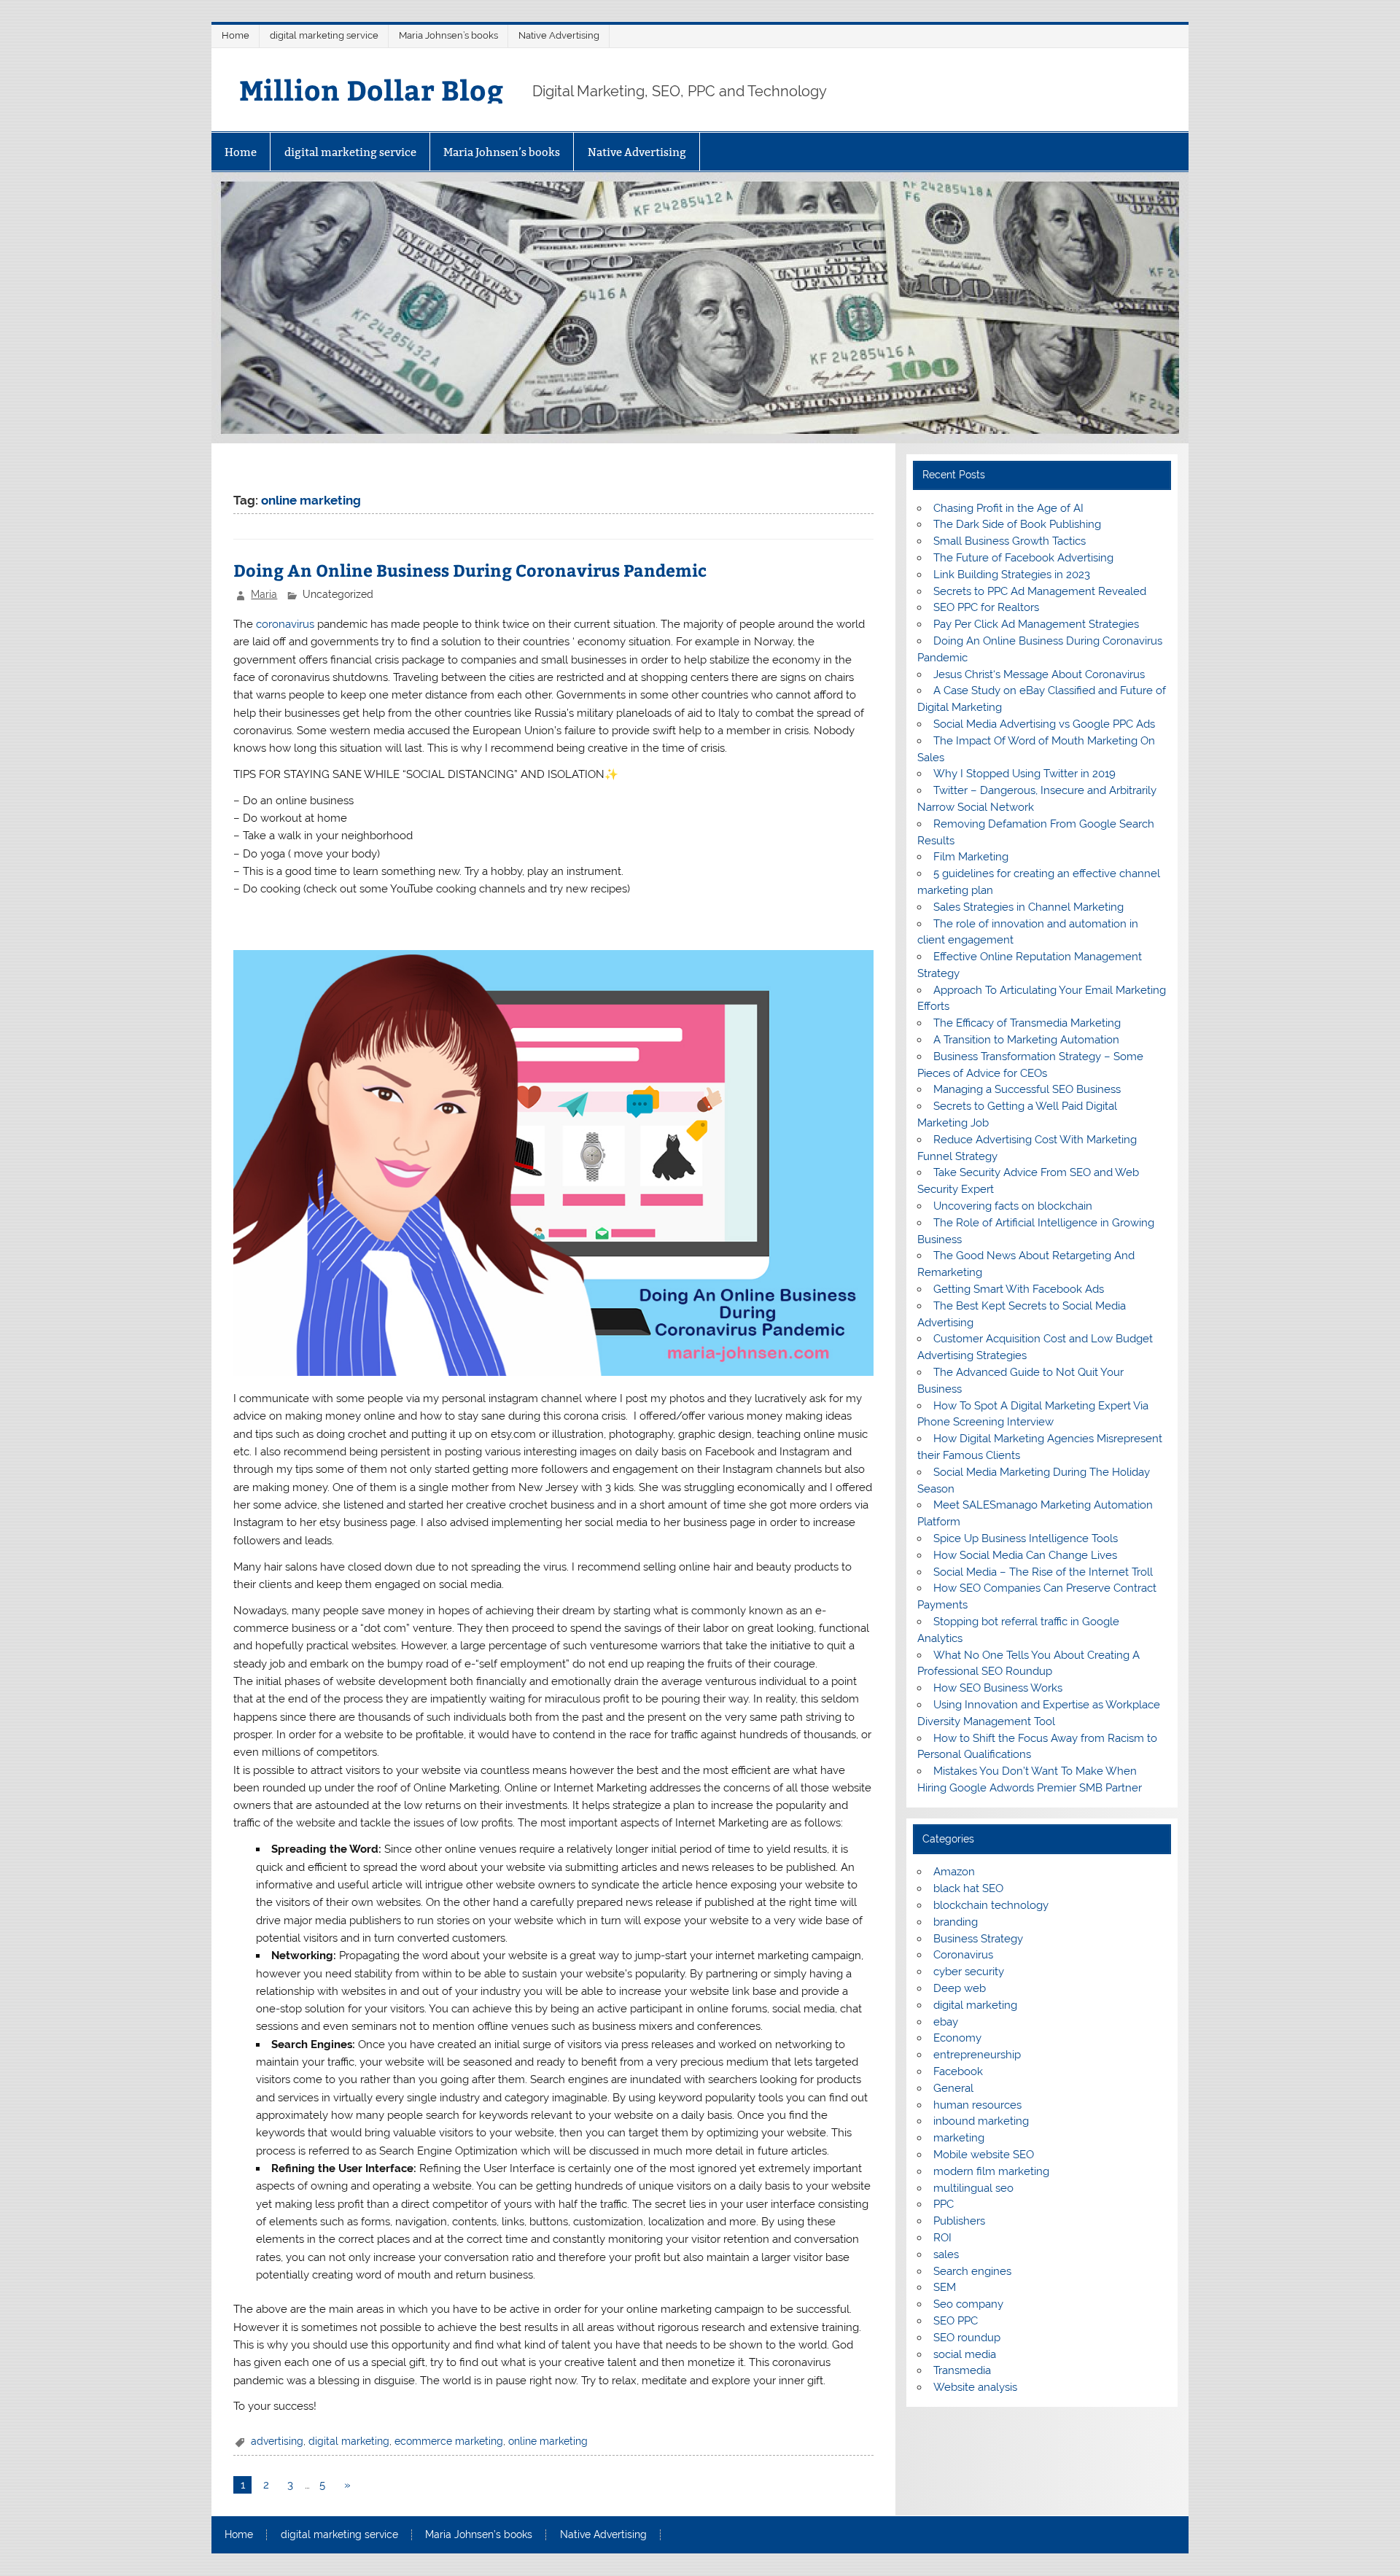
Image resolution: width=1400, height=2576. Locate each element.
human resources (977, 2105)
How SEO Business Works (998, 1688)
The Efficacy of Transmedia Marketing (1027, 1023)
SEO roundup (967, 2338)
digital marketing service (324, 35)
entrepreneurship (977, 2055)
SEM (945, 2287)
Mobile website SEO (984, 2155)
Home (236, 35)
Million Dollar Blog (371, 89)
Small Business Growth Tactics (1010, 541)
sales (946, 2254)
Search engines (972, 2271)
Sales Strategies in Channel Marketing (1028, 907)
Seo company (968, 2304)
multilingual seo (973, 2188)
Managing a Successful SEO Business (1027, 1089)
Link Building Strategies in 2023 (1012, 575)
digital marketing (349, 2441)
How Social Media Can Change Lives (1025, 1555)
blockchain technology (991, 1905)
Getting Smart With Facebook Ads (1019, 1289)
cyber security (969, 1972)
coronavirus (285, 624)
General (953, 2088)
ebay (946, 2022)
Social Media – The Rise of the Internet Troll (1043, 1572)
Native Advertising (559, 35)
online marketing (548, 2441)
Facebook (958, 2071)
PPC (944, 2204)
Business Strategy (978, 1939)
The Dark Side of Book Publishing (1017, 524)
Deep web (960, 1988)
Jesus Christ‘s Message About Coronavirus (1039, 674)
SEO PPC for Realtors (986, 607)
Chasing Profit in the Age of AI (1008, 508)
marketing (959, 2138)
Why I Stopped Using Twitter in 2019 (1024, 774)
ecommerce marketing (449, 2441)
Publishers (959, 2221)
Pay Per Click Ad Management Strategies (1036, 624)
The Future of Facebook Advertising (1023, 558)
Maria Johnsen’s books (448, 35)
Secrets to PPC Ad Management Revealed (1040, 591)
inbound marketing (981, 2121)
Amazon (954, 1872)
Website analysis (975, 2387)
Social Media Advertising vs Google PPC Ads (1044, 724)
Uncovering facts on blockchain (1013, 1206)
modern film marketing (991, 2171)
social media (965, 2354)
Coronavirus (963, 1955)
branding (956, 1922)
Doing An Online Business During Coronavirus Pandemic (470, 570)
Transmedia (962, 2370)
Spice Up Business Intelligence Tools (1026, 1538)
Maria (264, 594)
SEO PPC (956, 2321)
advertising (277, 2441)
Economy (957, 2038)
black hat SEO (968, 1888)
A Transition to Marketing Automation (1026, 1040)
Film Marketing (971, 857)
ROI (942, 2238)
